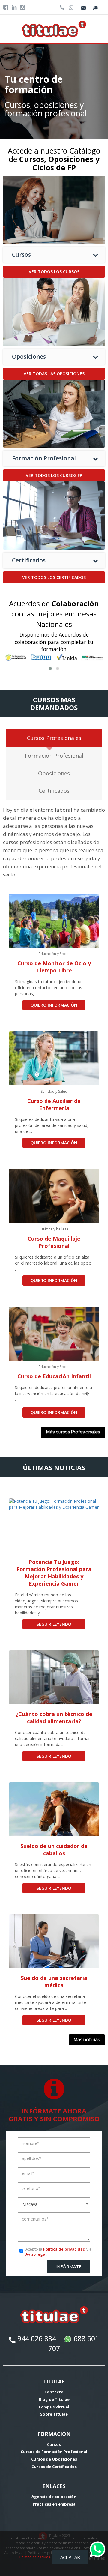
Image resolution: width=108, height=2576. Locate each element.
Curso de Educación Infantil (54, 1376)
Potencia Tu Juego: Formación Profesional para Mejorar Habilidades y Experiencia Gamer (54, 1573)
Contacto (54, 2392)
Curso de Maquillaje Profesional (54, 1242)
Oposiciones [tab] (54, 773)
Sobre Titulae (54, 2414)
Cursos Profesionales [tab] (54, 738)
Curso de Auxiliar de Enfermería (54, 1104)
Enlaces (54, 2486)
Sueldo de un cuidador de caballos (54, 1850)
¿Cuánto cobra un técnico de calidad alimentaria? (54, 1718)
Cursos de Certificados (54, 2467)
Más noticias (87, 2040)
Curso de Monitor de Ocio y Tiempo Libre (54, 967)
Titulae (54, 2381)
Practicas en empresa (54, 2504)
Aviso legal (36, 2254)
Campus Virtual (54, 2407)
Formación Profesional (44, 458)
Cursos (21, 255)
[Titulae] (54, 28)
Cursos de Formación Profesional (54, 2452)
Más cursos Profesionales (73, 1432)
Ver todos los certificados (54, 577)
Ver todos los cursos (54, 272)
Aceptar (70, 2557)
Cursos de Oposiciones (54, 2459)
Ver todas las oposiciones (54, 374)
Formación (54, 2434)
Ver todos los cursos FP (54, 475)
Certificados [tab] (54, 791)
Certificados (29, 560)
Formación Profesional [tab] (54, 756)
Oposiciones (29, 357)
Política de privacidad (64, 2249)
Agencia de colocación (54, 2497)
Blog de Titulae (54, 2399)
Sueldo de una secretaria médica (54, 1981)
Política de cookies (35, 2557)
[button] (50, 669)
